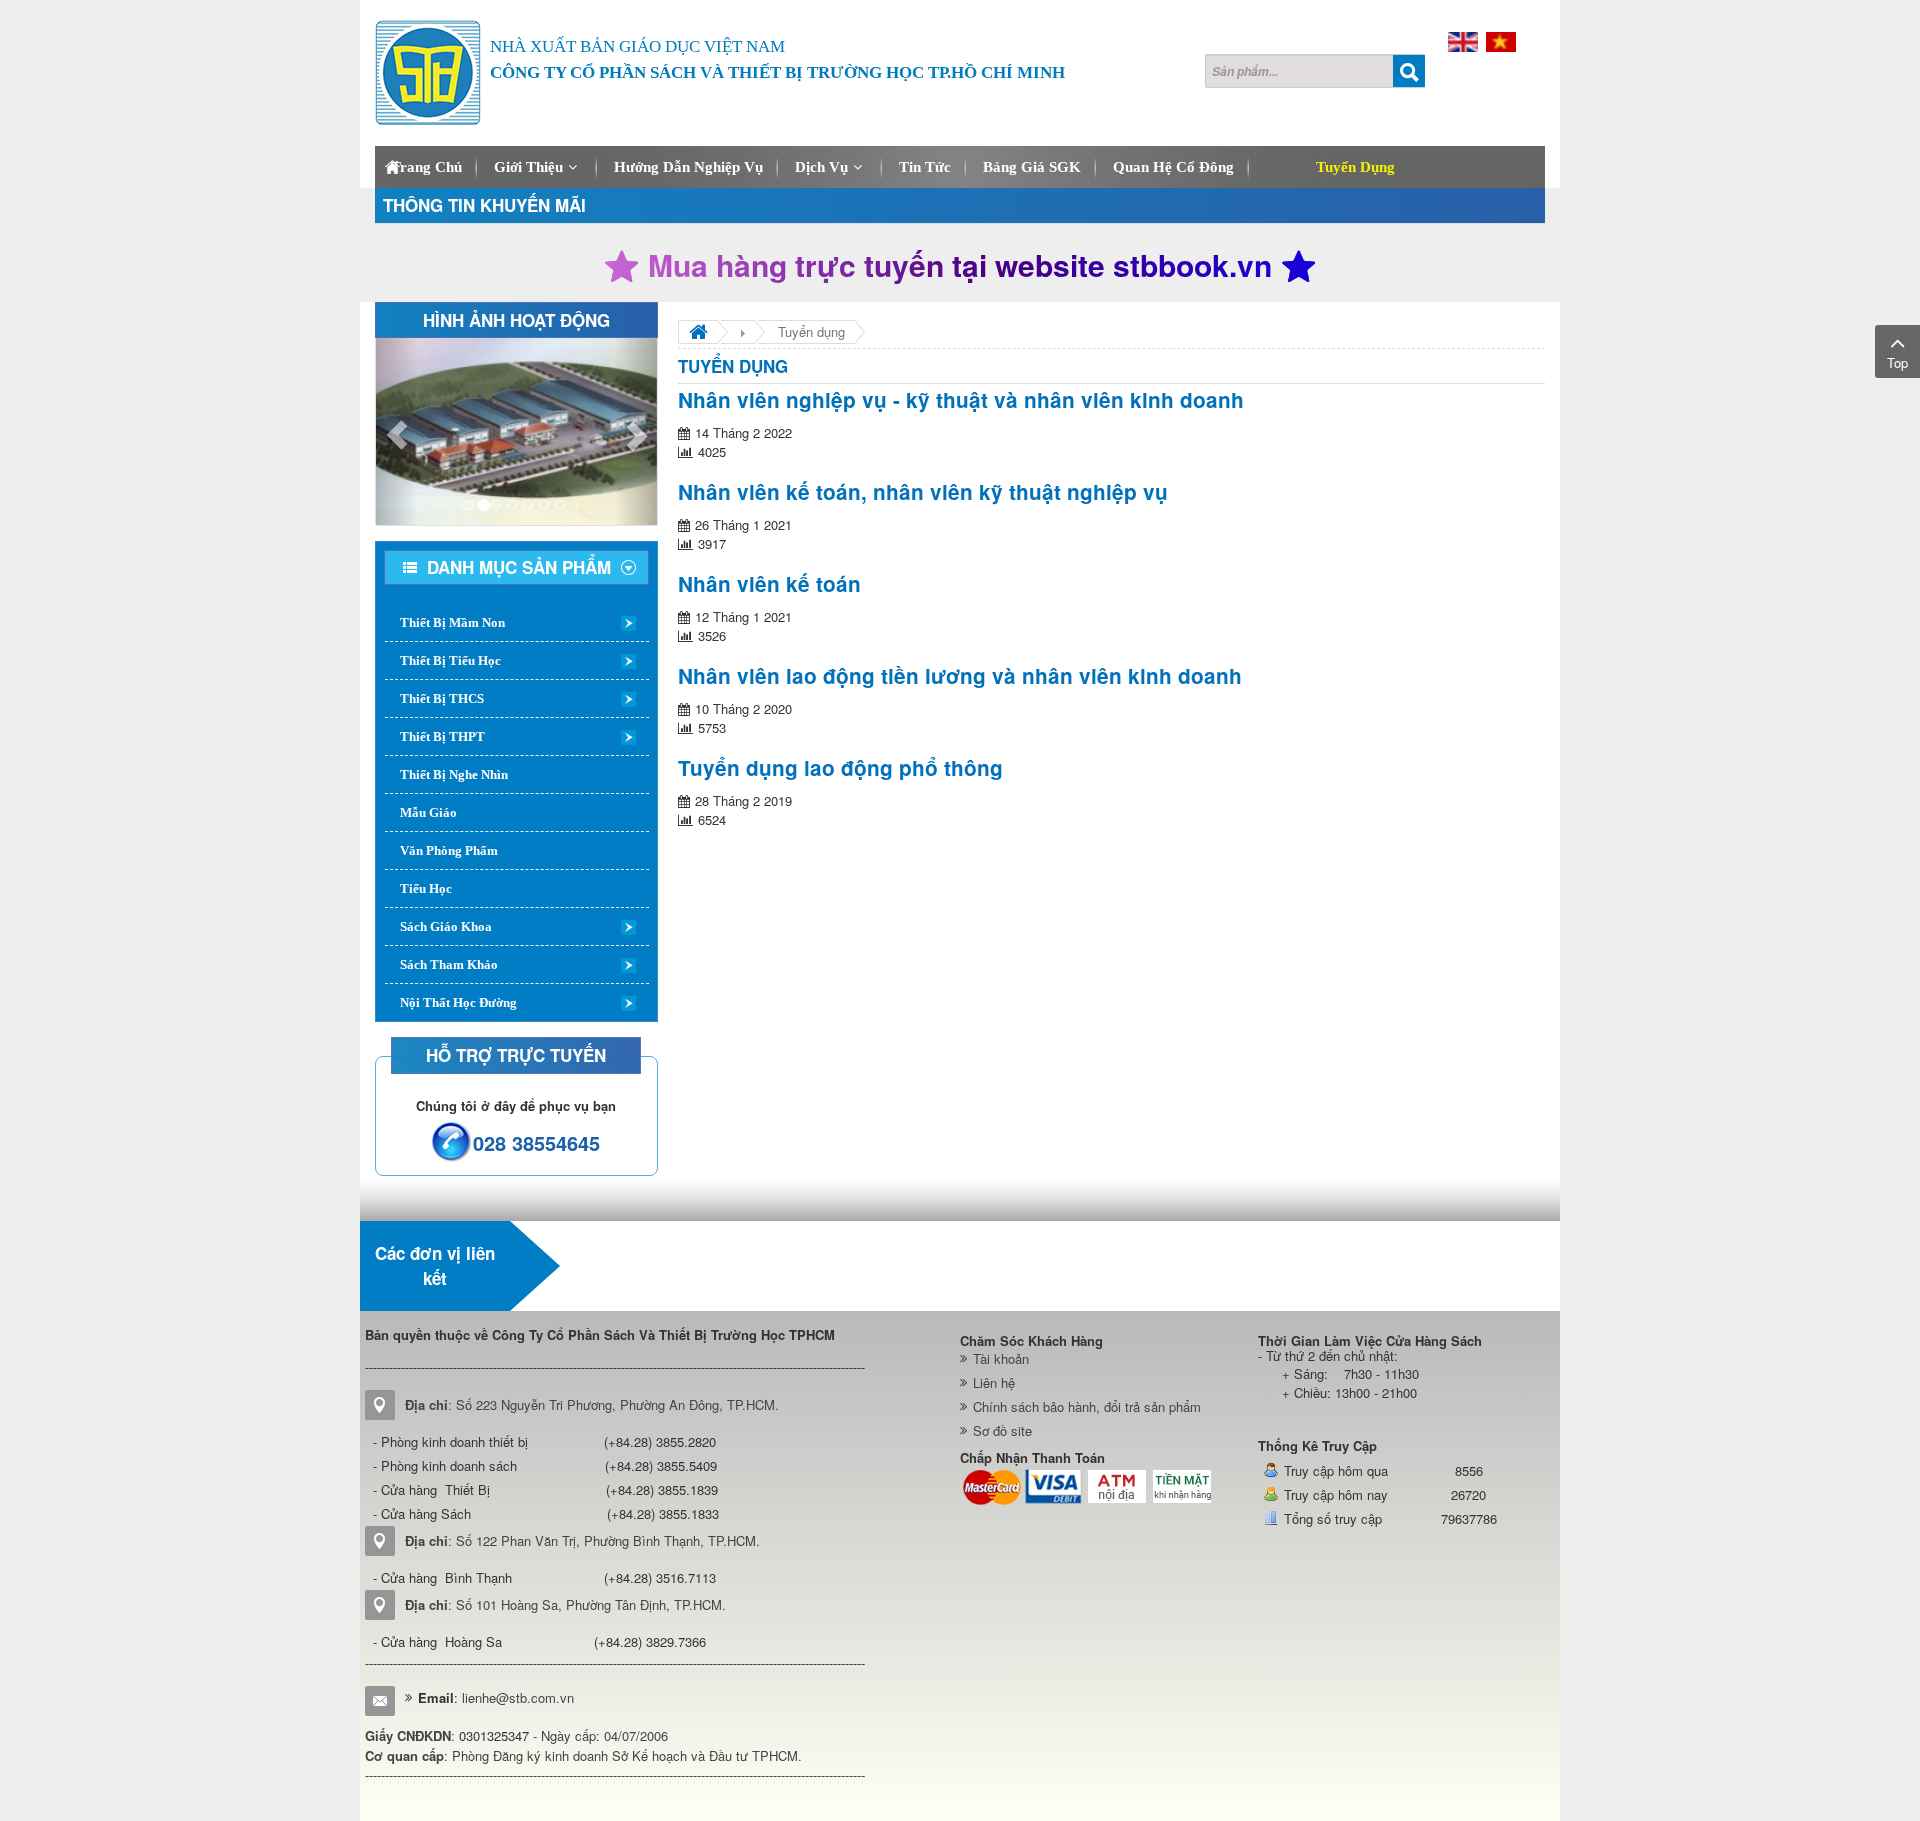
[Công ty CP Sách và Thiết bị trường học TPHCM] (428, 73)
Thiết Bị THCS (442, 698)
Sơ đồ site (1002, 1430)
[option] (652, 1266)
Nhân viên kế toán (769, 583)
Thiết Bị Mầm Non (452, 622)
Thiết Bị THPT (442, 736)
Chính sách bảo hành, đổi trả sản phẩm (1087, 1406)
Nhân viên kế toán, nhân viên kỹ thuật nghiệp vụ (923, 491)
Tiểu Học (426, 888)
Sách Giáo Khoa (446, 926)
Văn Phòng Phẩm (449, 850)
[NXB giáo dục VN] (652, 1266)
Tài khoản (1001, 1358)
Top (1897, 362)
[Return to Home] (698, 332)
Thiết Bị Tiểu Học (450, 660)
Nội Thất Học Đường (458, 1002)
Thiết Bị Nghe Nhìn (454, 774)
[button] (397, 431)
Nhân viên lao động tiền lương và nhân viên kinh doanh (960, 675)
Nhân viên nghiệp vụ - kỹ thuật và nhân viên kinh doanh (961, 399)
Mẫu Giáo (428, 812)
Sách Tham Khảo (449, 964)
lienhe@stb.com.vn (518, 1697)
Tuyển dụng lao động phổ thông (840, 767)
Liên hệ (994, 1382)
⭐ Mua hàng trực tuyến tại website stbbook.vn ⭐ (960, 265)
